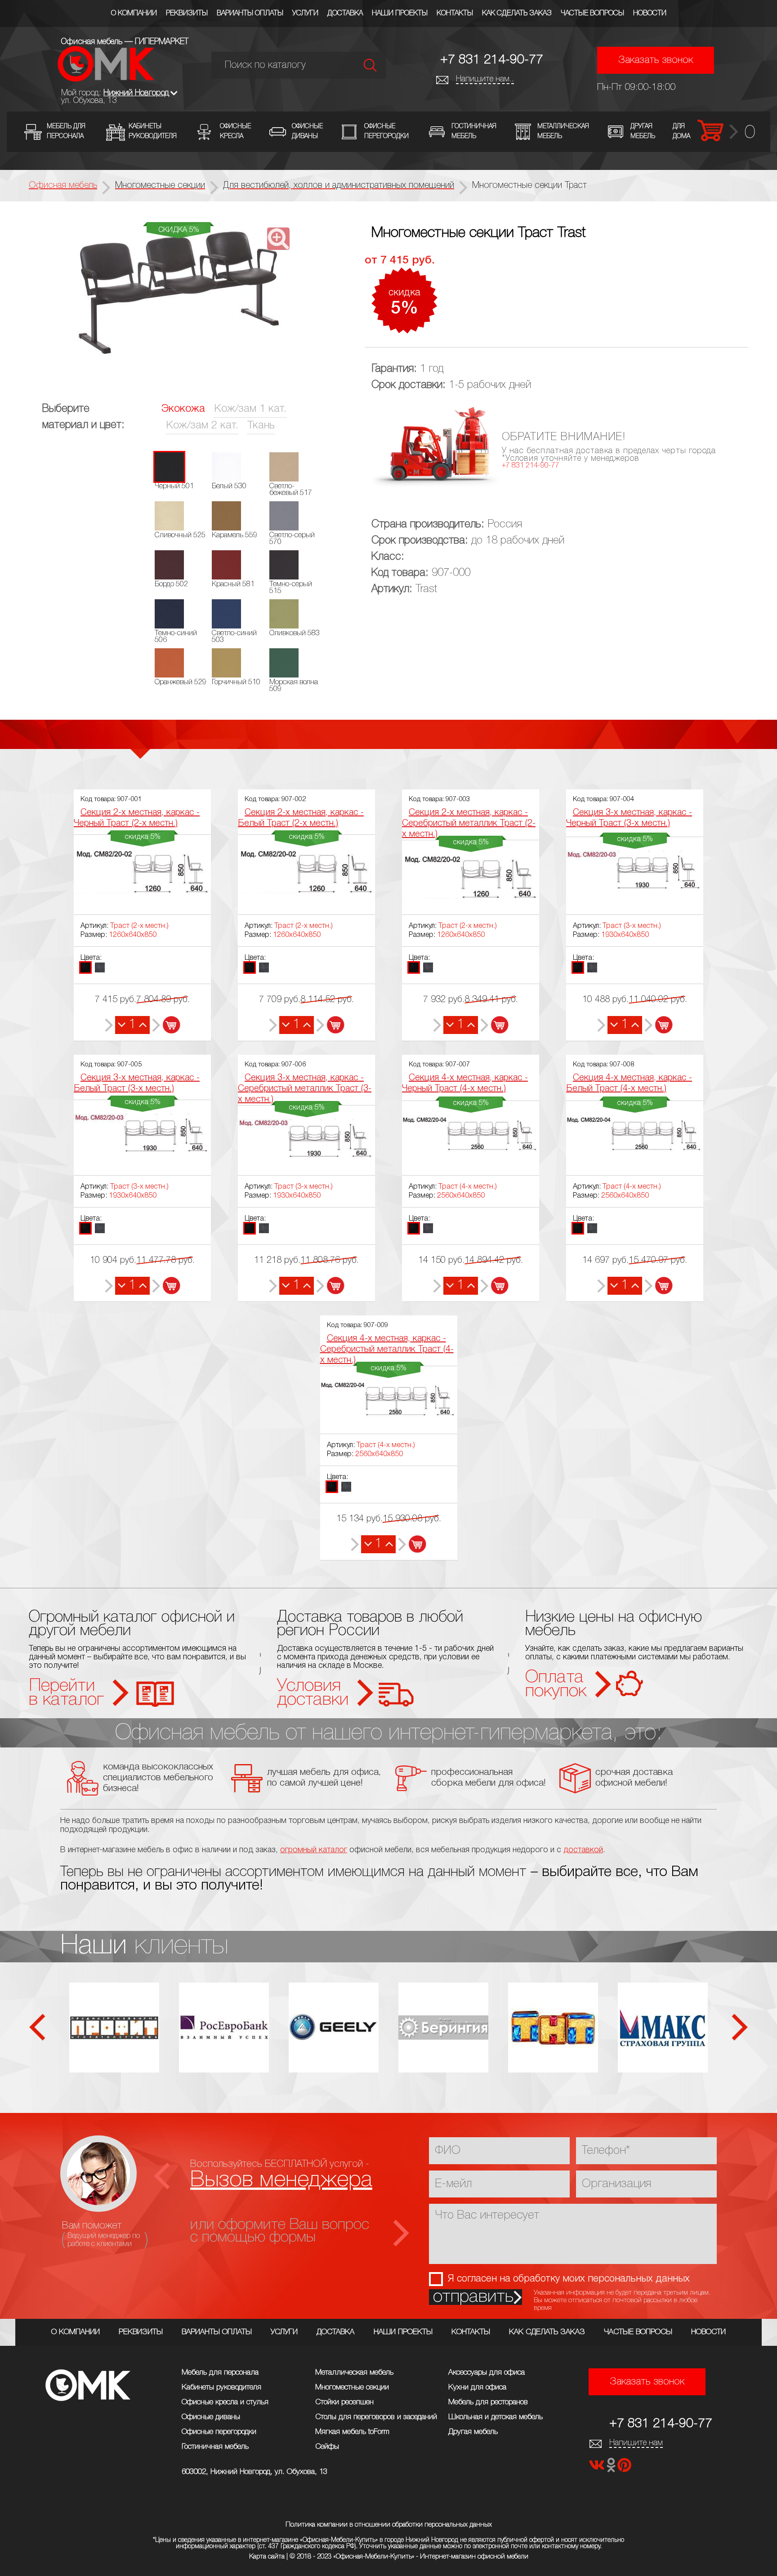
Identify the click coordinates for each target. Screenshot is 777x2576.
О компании (134, 13)
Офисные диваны (211, 2417)
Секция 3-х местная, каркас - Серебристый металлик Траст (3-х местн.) (305, 1089)
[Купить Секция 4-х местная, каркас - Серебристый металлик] (412, 1544)
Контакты (455, 13)
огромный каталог (314, 1850)
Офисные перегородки (219, 2432)
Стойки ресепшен (344, 2402)
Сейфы (327, 2447)
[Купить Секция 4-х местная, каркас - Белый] (659, 1286)
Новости (650, 13)
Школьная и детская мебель (496, 2417)
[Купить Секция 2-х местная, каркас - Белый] (330, 1025)
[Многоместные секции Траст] (179, 296)
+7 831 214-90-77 (492, 60)
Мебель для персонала (220, 2373)
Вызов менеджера (281, 2180)
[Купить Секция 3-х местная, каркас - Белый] (166, 1286)
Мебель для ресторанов (488, 2402)
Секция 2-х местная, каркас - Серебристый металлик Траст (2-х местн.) (469, 824)
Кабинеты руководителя (221, 2387)
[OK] (612, 2468)
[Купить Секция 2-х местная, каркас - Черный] (166, 1025)
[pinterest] (624, 2468)
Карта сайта (267, 2557)
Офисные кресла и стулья (225, 2402)
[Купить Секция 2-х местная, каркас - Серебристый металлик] (494, 1025)
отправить (473, 2297)
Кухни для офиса (477, 2387)
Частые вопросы (592, 13)
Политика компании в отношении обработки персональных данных (389, 2525)
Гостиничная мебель (215, 2447)
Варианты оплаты (250, 13)
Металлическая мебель (354, 2373)
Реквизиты (187, 13)
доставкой (583, 1850)
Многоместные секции (352, 2387)
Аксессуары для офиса (487, 2373)
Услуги (305, 13)
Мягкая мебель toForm (352, 2432)
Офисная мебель (63, 186)
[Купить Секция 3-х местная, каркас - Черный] (659, 1025)
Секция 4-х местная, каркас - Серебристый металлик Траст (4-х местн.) (387, 1350)
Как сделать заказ (517, 13)
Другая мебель (473, 2432)
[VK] (598, 2468)
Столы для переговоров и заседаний (376, 2417)
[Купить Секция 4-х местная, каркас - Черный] (494, 1286)
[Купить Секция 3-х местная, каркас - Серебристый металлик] (330, 1286)
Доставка (345, 13)
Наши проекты (400, 13)
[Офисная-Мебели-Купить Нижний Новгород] (106, 79)
